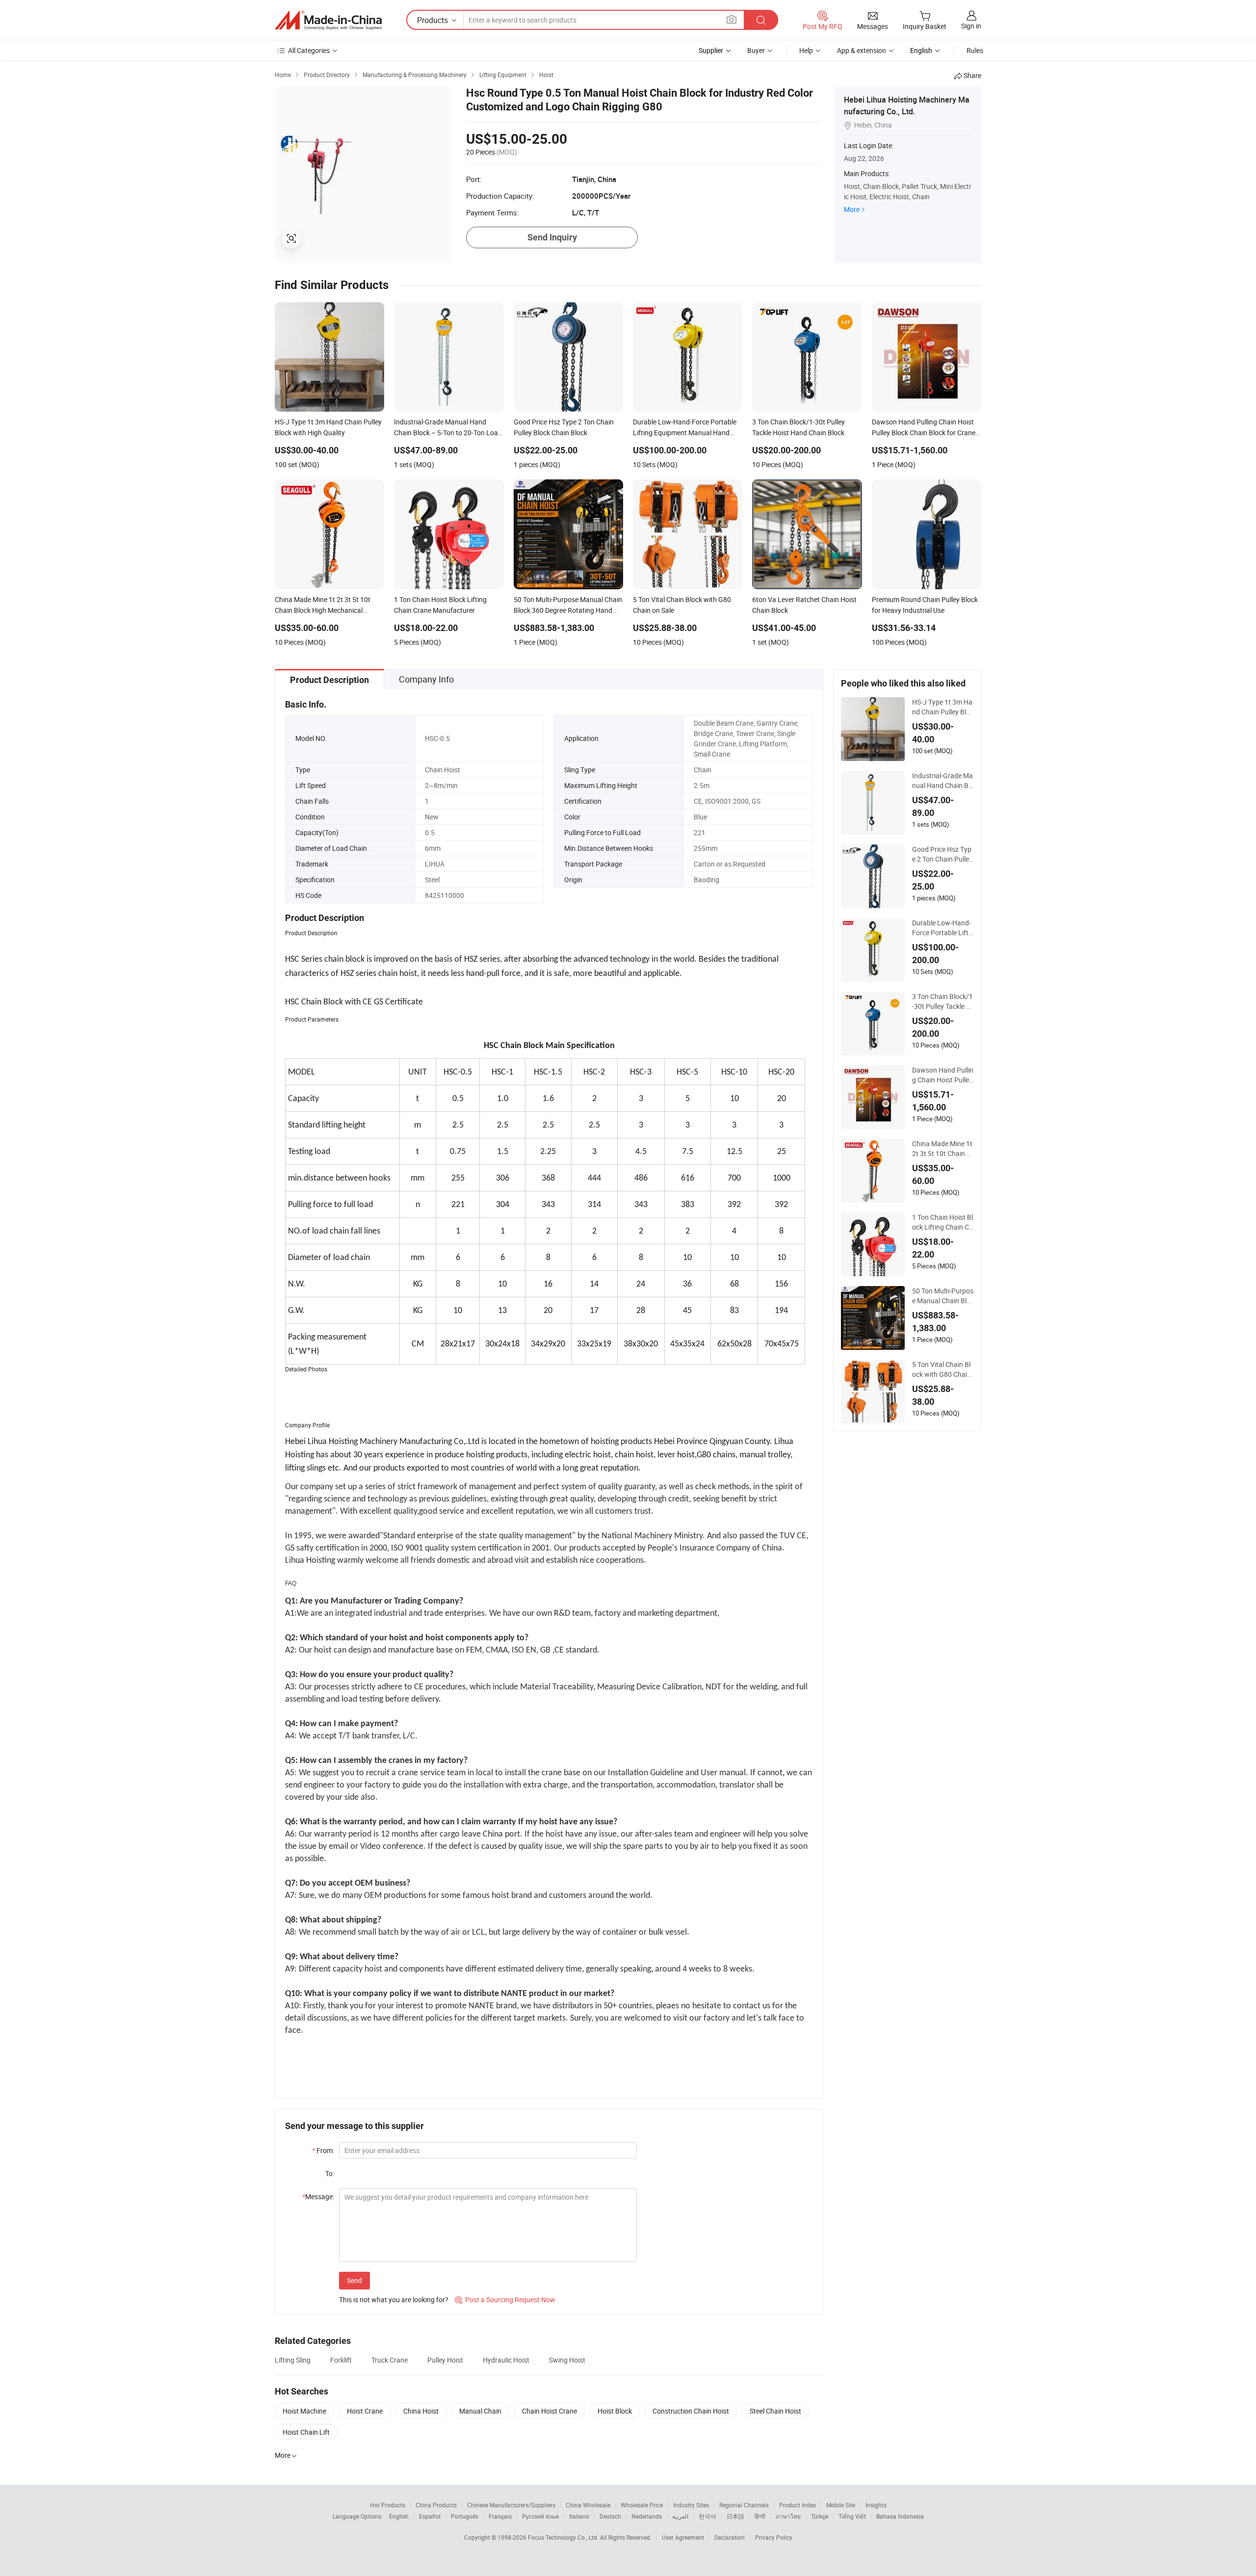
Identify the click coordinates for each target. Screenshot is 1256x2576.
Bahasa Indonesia (900, 2516)
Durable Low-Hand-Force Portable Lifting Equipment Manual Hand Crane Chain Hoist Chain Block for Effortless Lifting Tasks (943, 928)
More (852, 209)
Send (354, 2280)
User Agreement (683, 2537)
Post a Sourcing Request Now (505, 2300)
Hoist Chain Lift (306, 2432)
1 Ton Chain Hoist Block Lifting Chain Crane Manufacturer (942, 1222)
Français (500, 2516)
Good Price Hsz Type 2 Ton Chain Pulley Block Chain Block (942, 854)
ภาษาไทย (788, 2516)
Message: (318, 2196)
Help (806, 50)
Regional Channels (744, 2505)
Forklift (341, 2360)
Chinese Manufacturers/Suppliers (511, 2505)
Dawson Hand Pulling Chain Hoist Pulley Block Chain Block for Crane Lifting (943, 1075)
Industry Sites (691, 2505)
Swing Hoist (567, 2360)
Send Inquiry (552, 237)
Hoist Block (615, 2411)
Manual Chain (480, 2411)
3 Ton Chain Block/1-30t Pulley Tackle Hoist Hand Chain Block (942, 1001)
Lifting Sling (293, 2360)
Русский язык (540, 2516)
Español (430, 2516)
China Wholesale (588, 2505)
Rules (975, 50)
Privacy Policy (774, 2537)
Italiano (579, 2516)
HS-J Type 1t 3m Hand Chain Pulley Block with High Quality (943, 707)
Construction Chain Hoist (691, 2411)
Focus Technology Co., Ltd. (564, 2537)
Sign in (971, 26)
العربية (680, 2516)
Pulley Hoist (445, 2360)
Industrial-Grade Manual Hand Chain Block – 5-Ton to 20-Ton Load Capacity (942, 781)
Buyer (756, 50)
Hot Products (388, 2505)
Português (465, 2516)
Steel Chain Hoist (775, 2411)
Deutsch (610, 2516)
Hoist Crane (365, 2411)
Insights (876, 2505)
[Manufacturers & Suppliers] (328, 20)
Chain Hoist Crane (549, 2411)
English (399, 2516)
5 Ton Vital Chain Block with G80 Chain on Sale (942, 1369)
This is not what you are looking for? (394, 2300)
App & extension (862, 50)
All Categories (309, 50)
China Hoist (421, 2411)
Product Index (798, 2505)
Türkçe (820, 2516)
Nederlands (647, 2516)
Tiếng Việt (852, 2516)
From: (323, 2150)
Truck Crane (390, 2360)
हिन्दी (760, 2516)
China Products (436, 2505)
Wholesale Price (642, 2505)
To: (330, 2173)
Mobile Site (841, 2505)
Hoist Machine (304, 2411)
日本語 (735, 2516)
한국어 (707, 2516)
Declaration (730, 2537)
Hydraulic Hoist (506, 2360)
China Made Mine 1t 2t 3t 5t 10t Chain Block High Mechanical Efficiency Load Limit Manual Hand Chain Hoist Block (943, 1149)
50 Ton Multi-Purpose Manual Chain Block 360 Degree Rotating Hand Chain (943, 1296)
